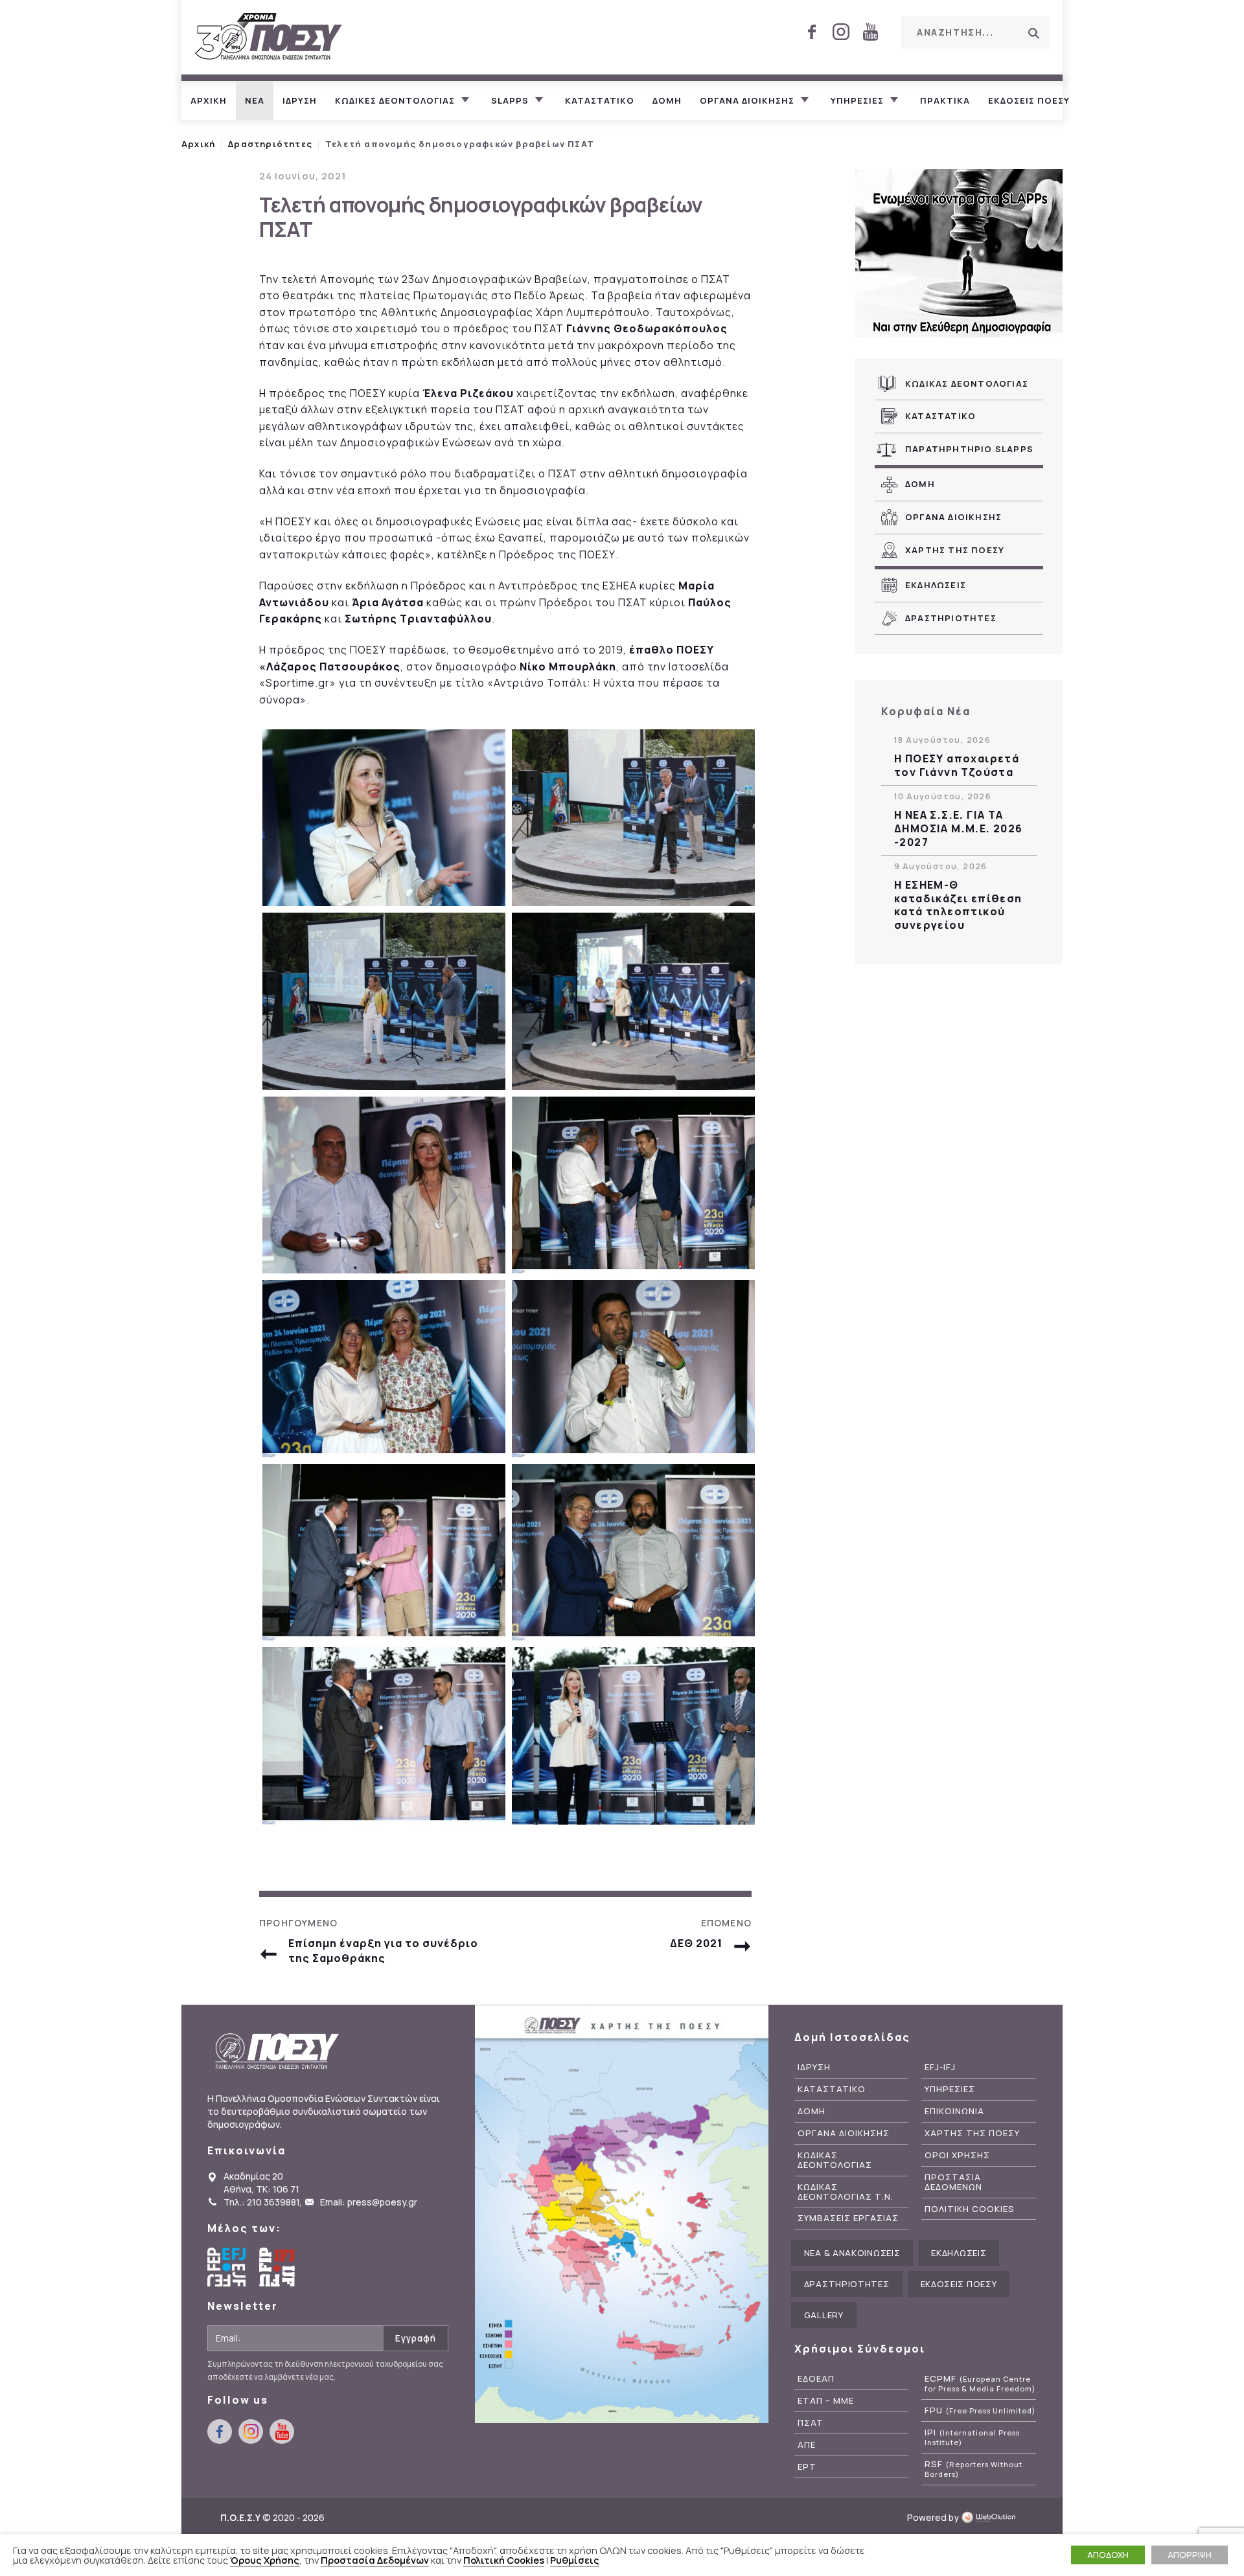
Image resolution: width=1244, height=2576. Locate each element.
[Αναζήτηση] (1033, 33)
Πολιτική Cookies (504, 2560)
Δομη (667, 100)
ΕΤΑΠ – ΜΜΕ (826, 2401)
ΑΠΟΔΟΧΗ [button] (1108, 2555)
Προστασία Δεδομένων (375, 2560)
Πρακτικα (945, 100)
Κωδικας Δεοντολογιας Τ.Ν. (846, 2192)
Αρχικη (209, 100)
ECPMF (980, 2384)
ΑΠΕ (807, 2445)
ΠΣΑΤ (811, 2423)
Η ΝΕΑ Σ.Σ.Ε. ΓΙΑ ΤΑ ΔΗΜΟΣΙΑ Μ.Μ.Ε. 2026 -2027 (959, 828)
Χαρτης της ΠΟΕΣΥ (955, 550)
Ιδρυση (300, 100)
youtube (870, 32)
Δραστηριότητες (270, 144)
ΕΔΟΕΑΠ (816, 2379)
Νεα (255, 100)
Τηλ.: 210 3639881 (261, 2202)
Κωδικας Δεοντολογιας (967, 383)
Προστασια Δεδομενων (953, 2182)
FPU (980, 2411)
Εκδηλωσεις (936, 585)
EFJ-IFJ (940, 2067)
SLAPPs (510, 100)
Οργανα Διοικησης (953, 517)
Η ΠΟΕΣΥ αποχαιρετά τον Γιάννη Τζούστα (957, 766)
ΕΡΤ (807, 2467)
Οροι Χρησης (957, 2155)
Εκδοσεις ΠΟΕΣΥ (1029, 100)
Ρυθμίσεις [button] (575, 2560)
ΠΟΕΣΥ (269, 37)
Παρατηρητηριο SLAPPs (969, 449)
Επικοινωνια (954, 2111)
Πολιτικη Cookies (970, 2209)
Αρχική (198, 144)
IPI (972, 2437)
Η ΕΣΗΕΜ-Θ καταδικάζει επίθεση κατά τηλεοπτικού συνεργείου (958, 905)
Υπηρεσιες (857, 100)
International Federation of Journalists (279, 2267)
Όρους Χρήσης (265, 2560)
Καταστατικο (600, 100)
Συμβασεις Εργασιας (848, 2218)
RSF (973, 2469)
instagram (841, 32)
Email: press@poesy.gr (369, 2202)
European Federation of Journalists (227, 2267)
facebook (812, 32)
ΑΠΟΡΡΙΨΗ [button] (1190, 2555)
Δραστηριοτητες (951, 618)
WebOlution (992, 2517)
